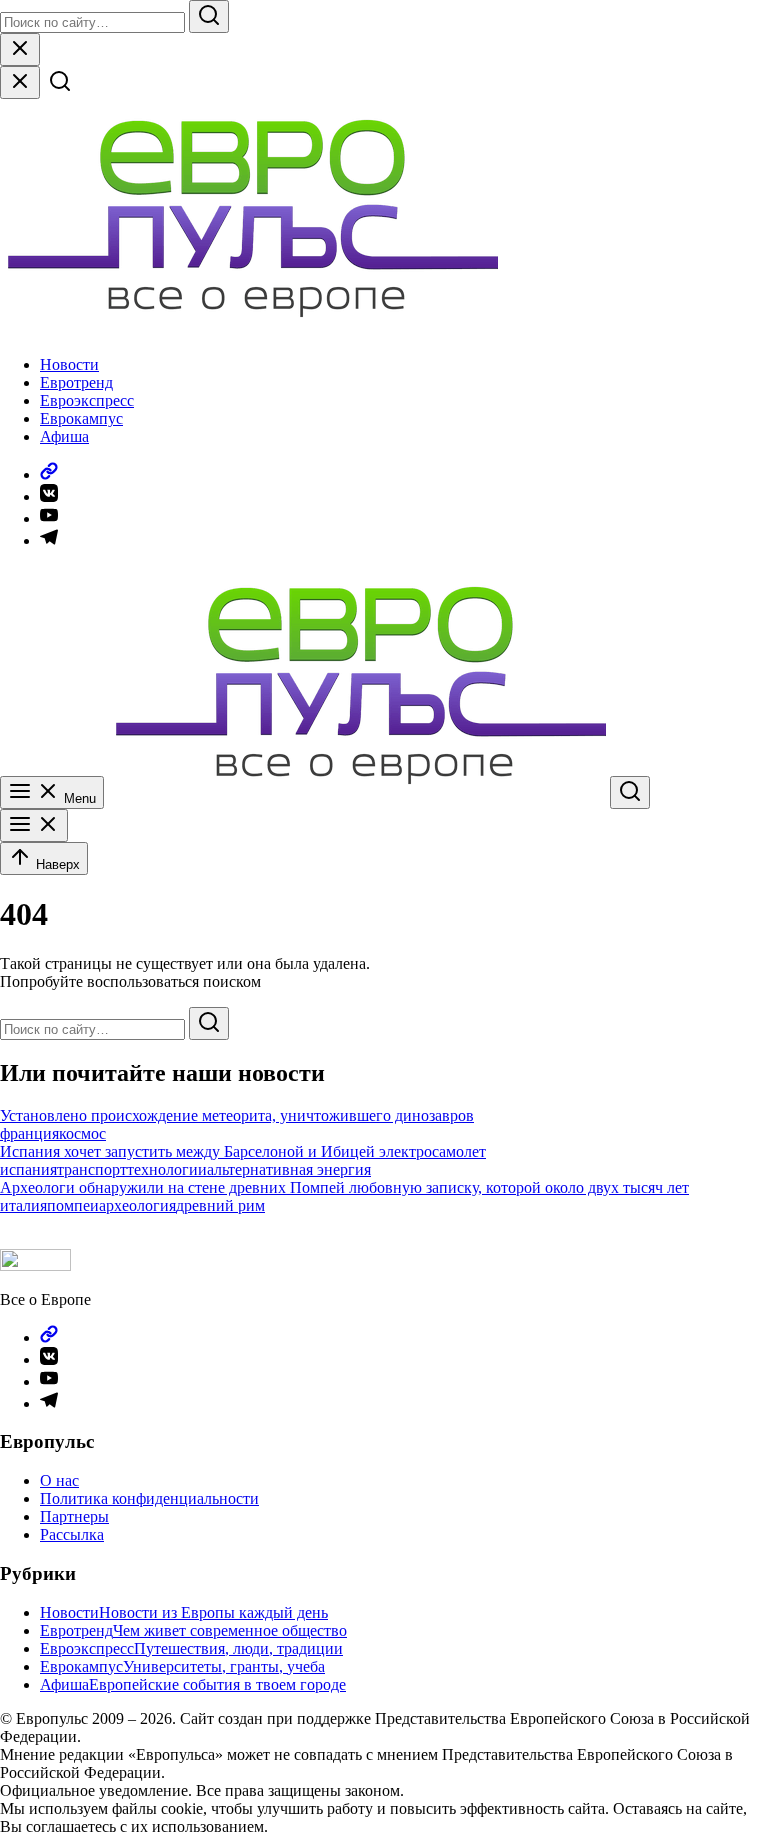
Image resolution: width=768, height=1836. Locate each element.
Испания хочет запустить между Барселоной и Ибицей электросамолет (243, 1151)
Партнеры (74, 1516)
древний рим (220, 1205)
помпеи (73, 1205)
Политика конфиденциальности (149, 1498)
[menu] (34, 825)
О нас (59, 1480)
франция (29, 1133)
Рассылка (72, 1534)
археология (137, 1205)
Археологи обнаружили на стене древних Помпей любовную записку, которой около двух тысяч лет (344, 1187)
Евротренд (76, 382)
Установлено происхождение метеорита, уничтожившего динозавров (237, 1115)
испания (28, 1169)
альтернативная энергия (289, 1169)
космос (82, 1133)
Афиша (64, 436)
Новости (69, 364)
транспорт (92, 1169)
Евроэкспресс (87, 400)
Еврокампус (81, 418)
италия (23, 1205)
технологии (167, 1169)
